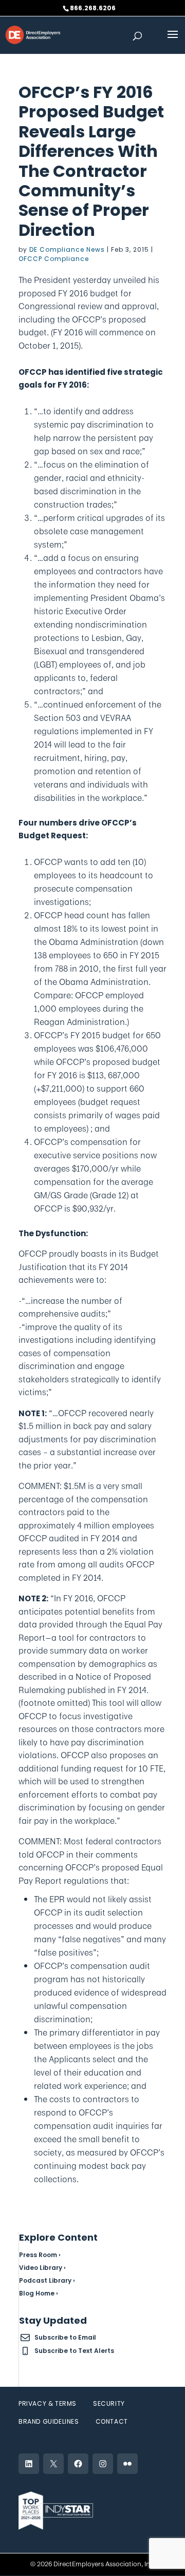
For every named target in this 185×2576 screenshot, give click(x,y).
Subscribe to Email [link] (65, 2337)
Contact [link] (112, 2421)
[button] (173, 41)
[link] (33, 34)
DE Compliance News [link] (67, 249)
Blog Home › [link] (39, 2293)
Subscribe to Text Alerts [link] (74, 2351)
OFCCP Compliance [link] (54, 259)
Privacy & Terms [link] (48, 2403)
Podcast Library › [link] (47, 2280)
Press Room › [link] (40, 2255)
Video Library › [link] (42, 2268)
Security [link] (109, 2403)
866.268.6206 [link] (93, 8)
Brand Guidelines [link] (49, 2421)
